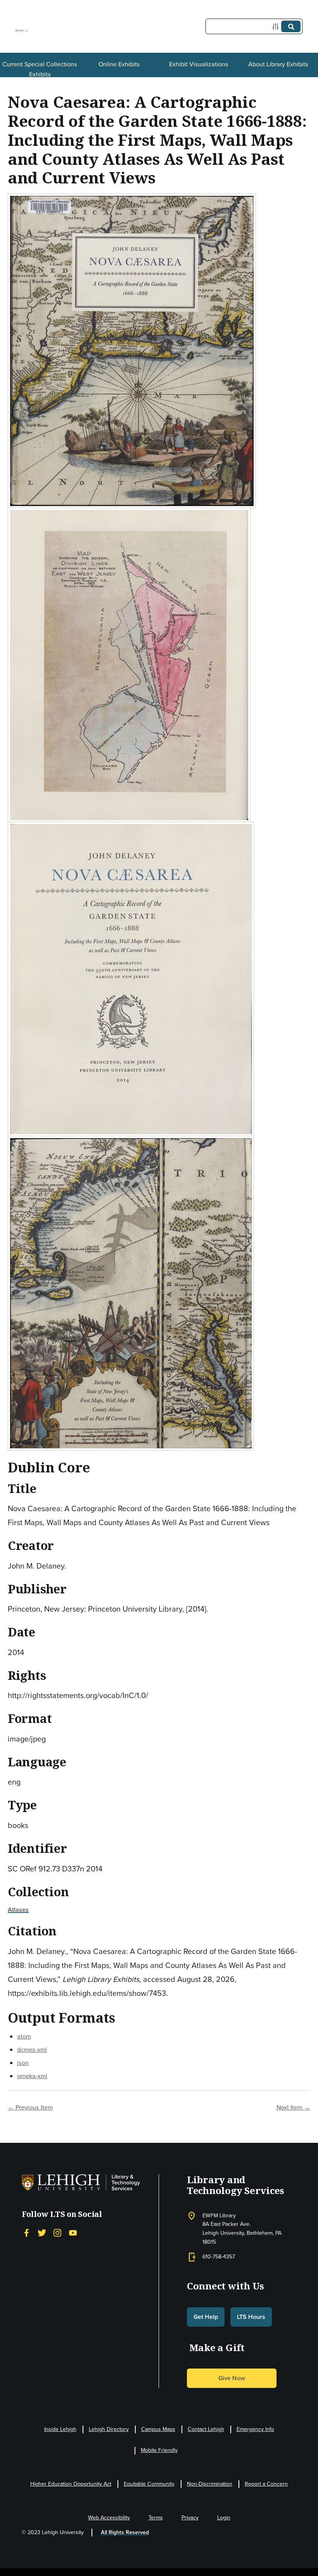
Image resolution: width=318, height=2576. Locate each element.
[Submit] (291, 26)
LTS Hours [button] (251, 2317)
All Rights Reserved (125, 2532)
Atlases (18, 1910)
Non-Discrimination (210, 2484)
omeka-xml (32, 2076)
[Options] (277, 27)
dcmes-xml (32, 2050)
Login (224, 2518)
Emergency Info (255, 2429)
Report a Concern (266, 2484)
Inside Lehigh (60, 2429)
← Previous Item (30, 2107)
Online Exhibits (119, 64)
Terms (156, 2518)
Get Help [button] (206, 2317)
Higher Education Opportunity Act (71, 2484)
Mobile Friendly (159, 2450)
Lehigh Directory (109, 2429)
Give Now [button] (232, 2378)
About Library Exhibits (278, 64)
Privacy (190, 2518)
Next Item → (293, 2107)
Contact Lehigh (206, 2429)
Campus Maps (158, 2429)
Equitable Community (149, 2484)
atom (24, 2036)
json (23, 2063)
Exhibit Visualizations (199, 64)
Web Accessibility (109, 2518)
